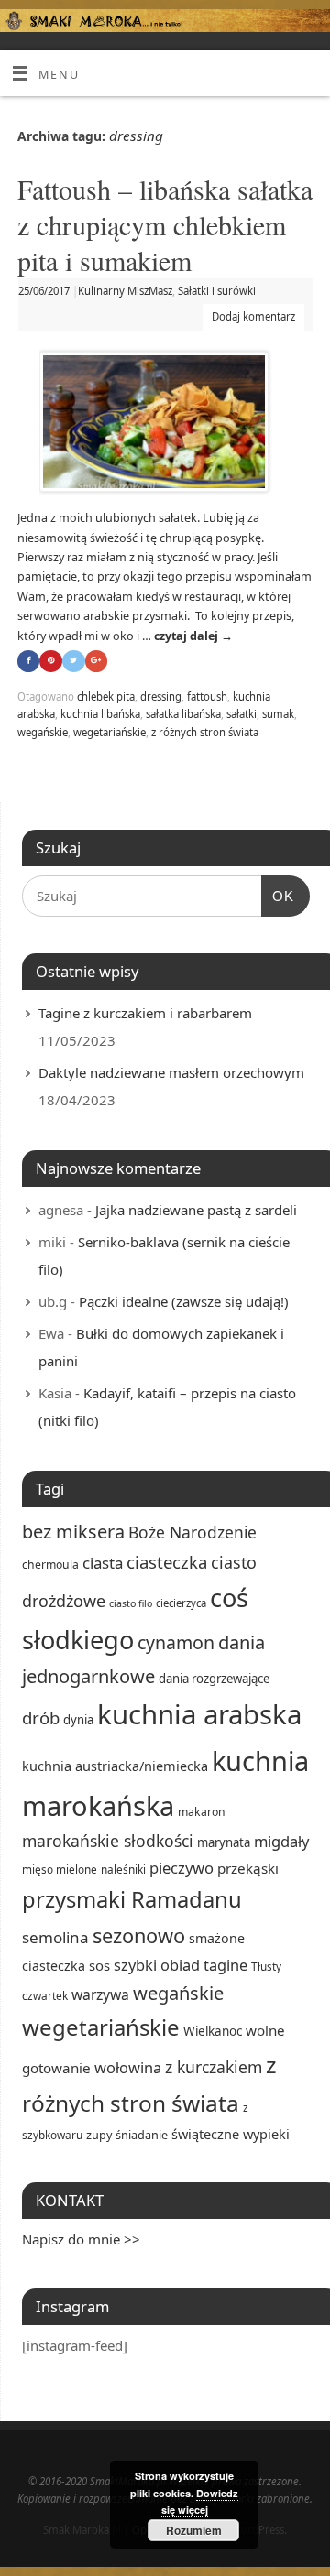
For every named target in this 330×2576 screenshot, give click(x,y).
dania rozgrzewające (214, 1679)
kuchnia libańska (100, 714)
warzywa (100, 1994)
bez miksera (73, 1532)
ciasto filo (131, 1603)
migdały (281, 1841)
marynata (224, 1842)
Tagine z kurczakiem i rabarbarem (145, 1013)
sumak (278, 714)
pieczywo (181, 1868)
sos (99, 1965)
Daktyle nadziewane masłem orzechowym (171, 1072)
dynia (78, 1720)
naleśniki (123, 1869)
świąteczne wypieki (231, 2134)
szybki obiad (157, 1965)
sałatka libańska (183, 714)
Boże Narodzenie (192, 1532)
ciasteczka (167, 1562)
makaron (202, 1812)
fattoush (207, 696)
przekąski (248, 1868)
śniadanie (142, 2135)
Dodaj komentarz (253, 316)
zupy (99, 2135)
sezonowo (139, 1935)
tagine (225, 1965)
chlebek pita (106, 696)
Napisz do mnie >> (81, 2239)
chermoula (50, 1565)
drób (41, 1717)
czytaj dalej (193, 636)
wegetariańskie (110, 732)
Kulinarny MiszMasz (125, 291)
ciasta (103, 1563)
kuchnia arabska (199, 1714)
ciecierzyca (181, 1603)
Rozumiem (194, 2530)
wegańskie (43, 732)
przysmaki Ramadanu (132, 1899)
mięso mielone (60, 1869)
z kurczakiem (214, 2067)
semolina (55, 1937)
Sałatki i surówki (217, 291)
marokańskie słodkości (108, 1841)
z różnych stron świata (205, 732)
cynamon (176, 1642)
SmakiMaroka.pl (82, 2530)
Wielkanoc (213, 2031)
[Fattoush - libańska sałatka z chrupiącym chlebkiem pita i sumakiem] (165, 425)
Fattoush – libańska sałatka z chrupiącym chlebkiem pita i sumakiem (165, 224)
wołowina (128, 2067)
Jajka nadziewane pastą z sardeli (196, 1210)
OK (278, 896)
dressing (161, 696)
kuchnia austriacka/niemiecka (115, 1766)
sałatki (242, 714)
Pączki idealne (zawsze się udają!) (184, 1301)
